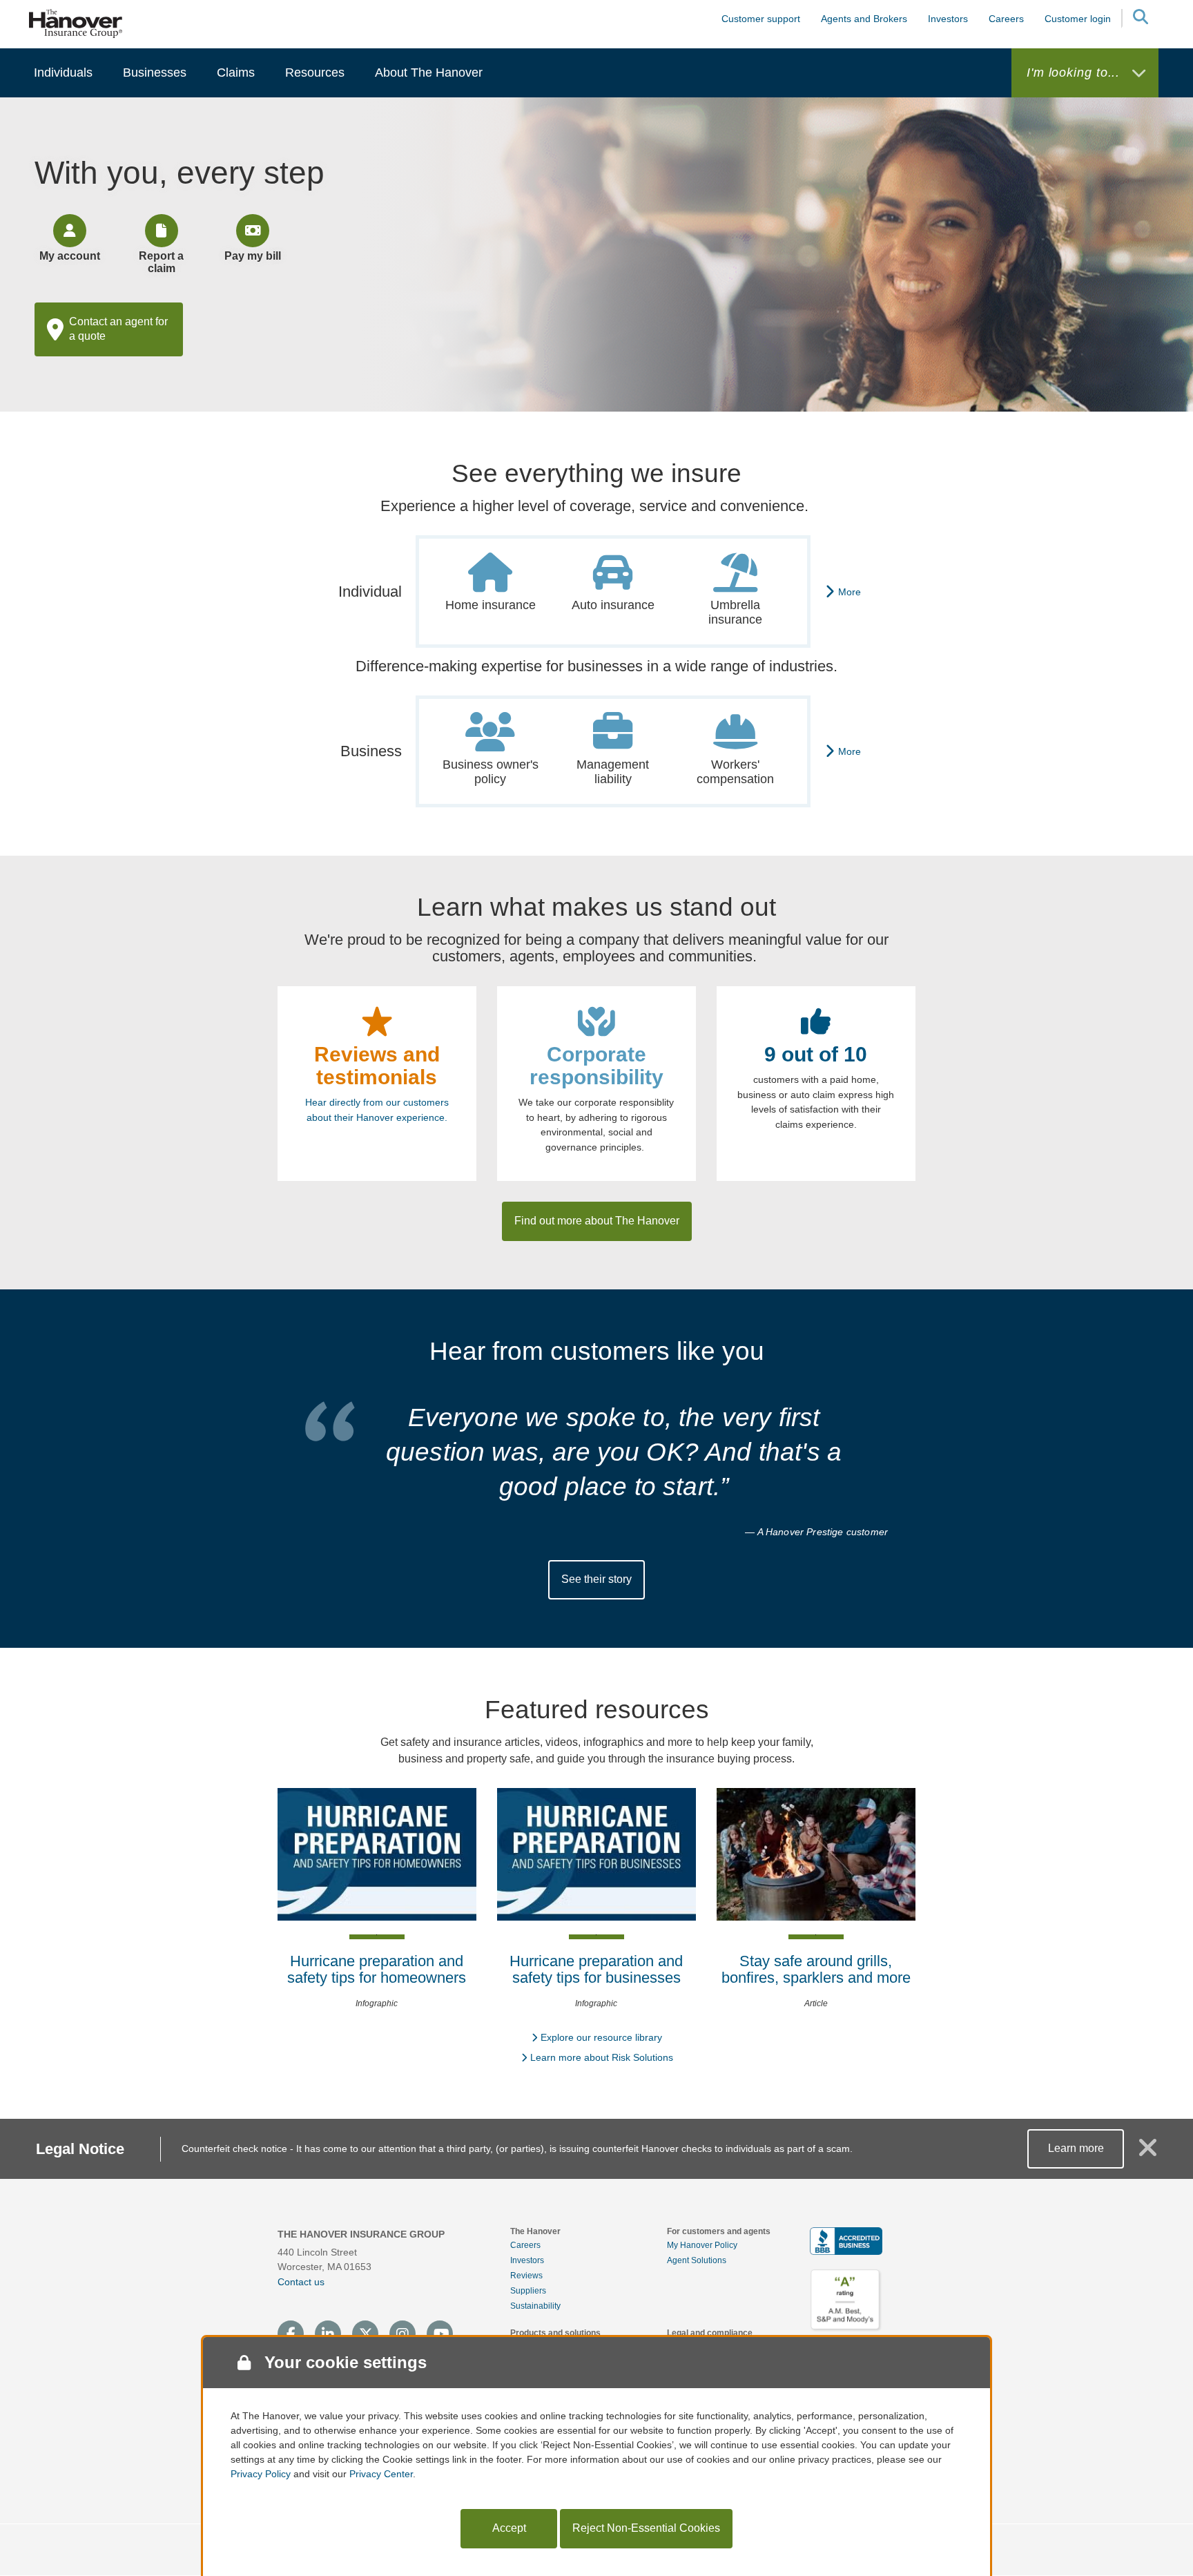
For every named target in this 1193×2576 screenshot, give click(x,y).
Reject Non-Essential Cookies (646, 2528)
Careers (525, 2245)
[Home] (76, 23)
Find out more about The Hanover (597, 1221)
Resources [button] (315, 73)
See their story (596, 1579)
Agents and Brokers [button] (864, 19)
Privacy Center (381, 2474)
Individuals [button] (63, 73)
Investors (948, 19)
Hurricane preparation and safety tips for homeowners (377, 1969)
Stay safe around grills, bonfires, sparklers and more (816, 1969)
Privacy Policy (261, 2474)
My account (70, 256)
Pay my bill (253, 256)
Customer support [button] (761, 19)
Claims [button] (236, 73)
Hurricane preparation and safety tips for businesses (596, 1969)
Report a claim (161, 262)
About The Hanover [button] (429, 73)
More (850, 592)
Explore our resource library (601, 2037)
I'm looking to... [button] (1075, 73)
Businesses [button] (155, 73)
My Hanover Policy (702, 2245)
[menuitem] (63, 73)
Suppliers (528, 2291)
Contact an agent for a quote (118, 329)
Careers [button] (1006, 19)
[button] (1140, 19)
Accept (509, 2528)
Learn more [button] (1076, 2148)
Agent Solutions (697, 2260)
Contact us (301, 2282)
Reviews (526, 2276)
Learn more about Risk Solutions (602, 2057)
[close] (1148, 2153)
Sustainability (535, 2306)
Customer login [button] (1078, 19)
